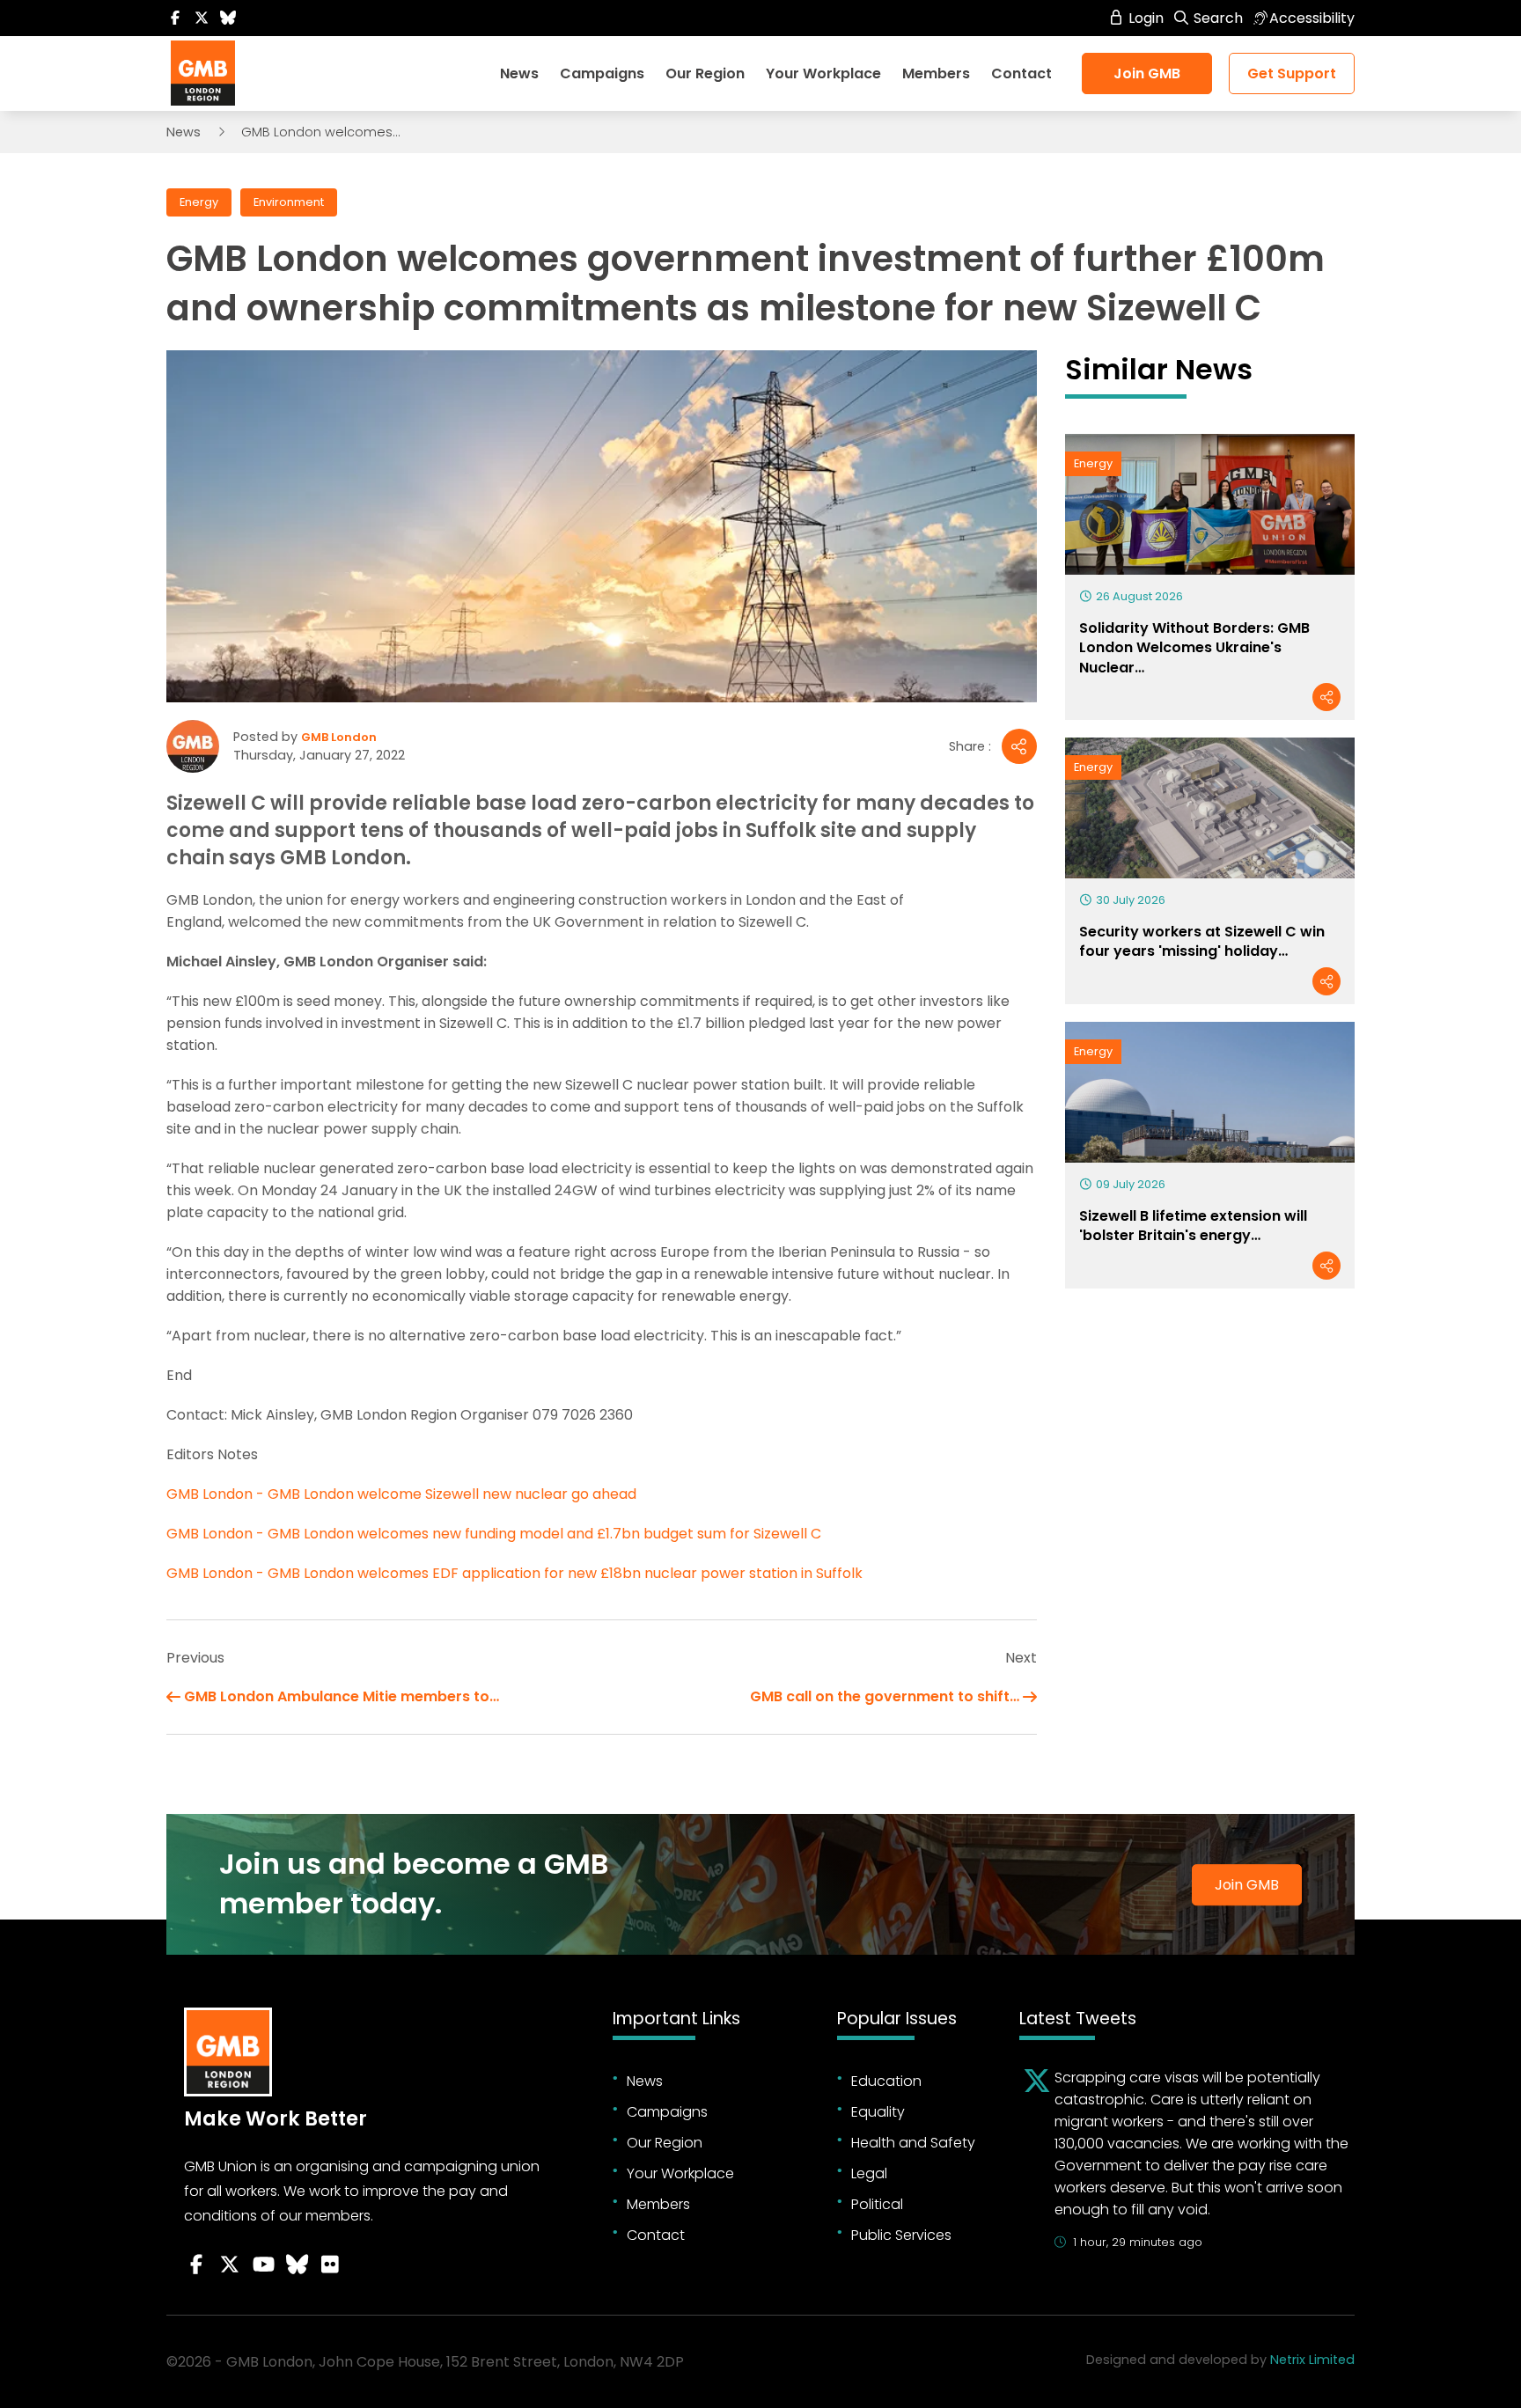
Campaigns (602, 73)
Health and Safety (913, 2143)
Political (877, 2204)
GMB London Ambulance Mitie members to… (342, 1696)
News (519, 73)
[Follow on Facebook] (175, 18)
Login (1144, 18)
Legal (869, 2173)
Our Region (705, 73)
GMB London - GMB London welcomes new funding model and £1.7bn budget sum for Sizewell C (494, 1534)
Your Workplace (823, 73)
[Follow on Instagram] (330, 2265)
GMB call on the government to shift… (885, 1696)
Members (936, 73)
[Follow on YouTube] (263, 2265)
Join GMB (1147, 73)
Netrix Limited (1312, 2360)
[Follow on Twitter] (202, 18)
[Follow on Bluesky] (228, 18)
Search (1216, 18)
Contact (1021, 73)
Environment (289, 202)
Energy (199, 202)
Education (886, 2081)
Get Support (1292, 73)
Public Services (901, 2235)
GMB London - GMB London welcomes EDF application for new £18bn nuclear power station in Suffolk (514, 1573)
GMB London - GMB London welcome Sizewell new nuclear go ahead (401, 1494)
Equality (878, 2112)
